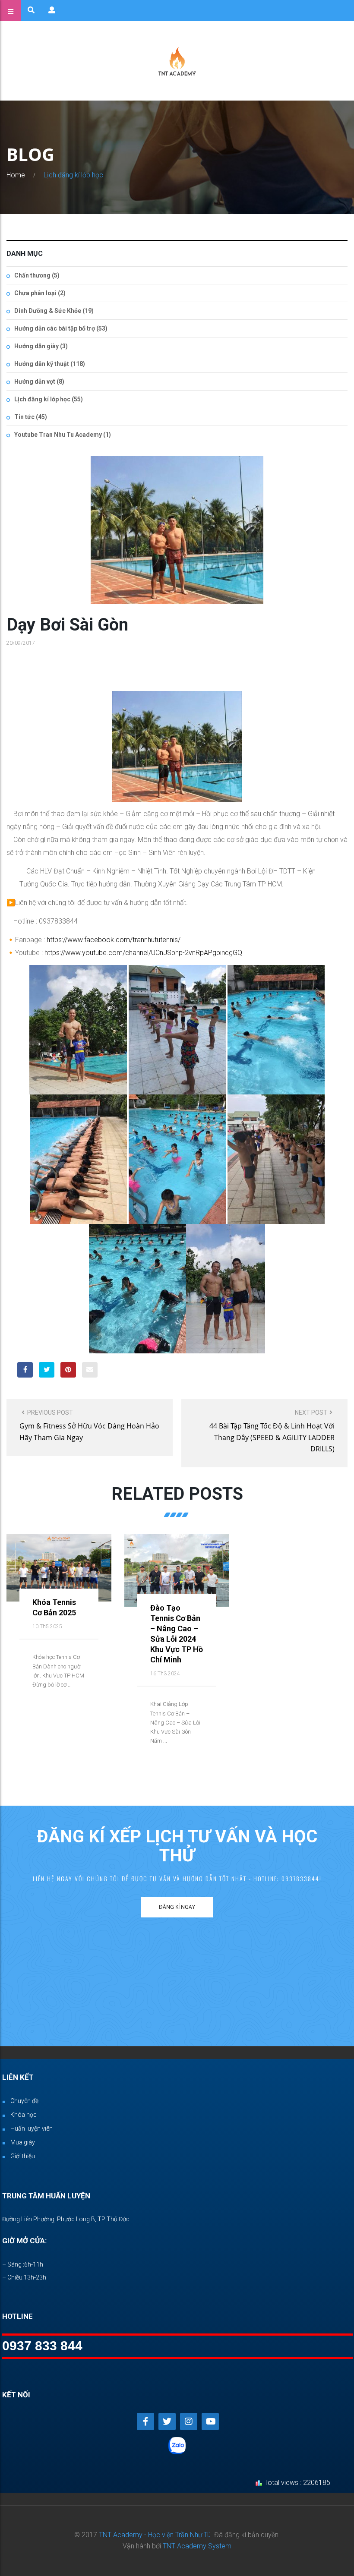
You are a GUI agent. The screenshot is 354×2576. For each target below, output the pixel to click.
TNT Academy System (197, 2546)
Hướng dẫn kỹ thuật (42, 364)
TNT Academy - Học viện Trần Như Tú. (156, 2535)
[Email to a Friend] (90, 1370)
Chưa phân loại (35, 293)
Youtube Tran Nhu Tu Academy (58, 435)
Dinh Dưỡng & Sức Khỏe (48, 311)
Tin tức (24, 417)
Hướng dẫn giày (36, 346)
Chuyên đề (24, 2101)
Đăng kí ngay (177, 1907)
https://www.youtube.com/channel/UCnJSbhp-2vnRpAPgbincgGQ (143, 953)
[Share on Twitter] (47, 1370)
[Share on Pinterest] (68, 1370)
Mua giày (23, 2142)
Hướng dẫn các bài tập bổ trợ (55, 328)
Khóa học (24, 2115)
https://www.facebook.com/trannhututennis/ (114, 940)
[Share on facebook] (25, 1370)
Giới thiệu (23, 2156)
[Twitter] (167, 2422)
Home (16, 175)
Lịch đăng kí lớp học (73, 175)
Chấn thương (32, 275)
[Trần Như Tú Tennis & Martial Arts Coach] (177, 61)
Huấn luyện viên (32, 2128)
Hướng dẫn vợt (35, 382)
